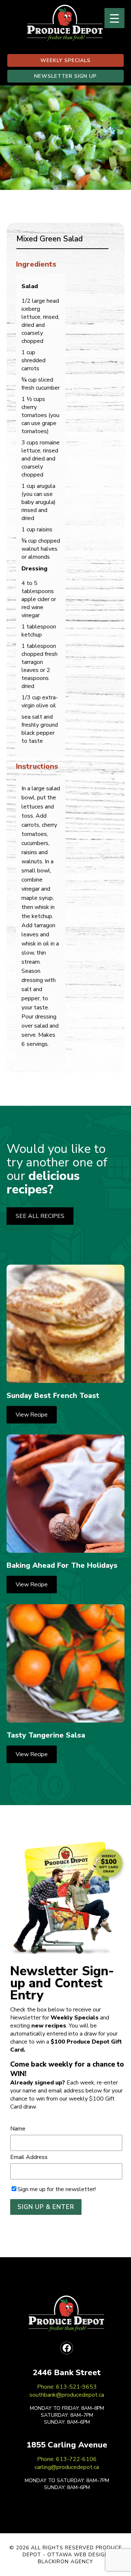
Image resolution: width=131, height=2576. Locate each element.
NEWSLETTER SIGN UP (65, 76)
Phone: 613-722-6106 (67, 2459)
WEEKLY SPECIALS (65, 60)
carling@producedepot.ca (67, 2467)
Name (18, 2129)
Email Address (29, 2157)
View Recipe (32, 1415)
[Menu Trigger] (114, 18)
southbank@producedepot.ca (67, 2395)
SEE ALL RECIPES (40, 1216)
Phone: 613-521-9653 (67, 2387)
